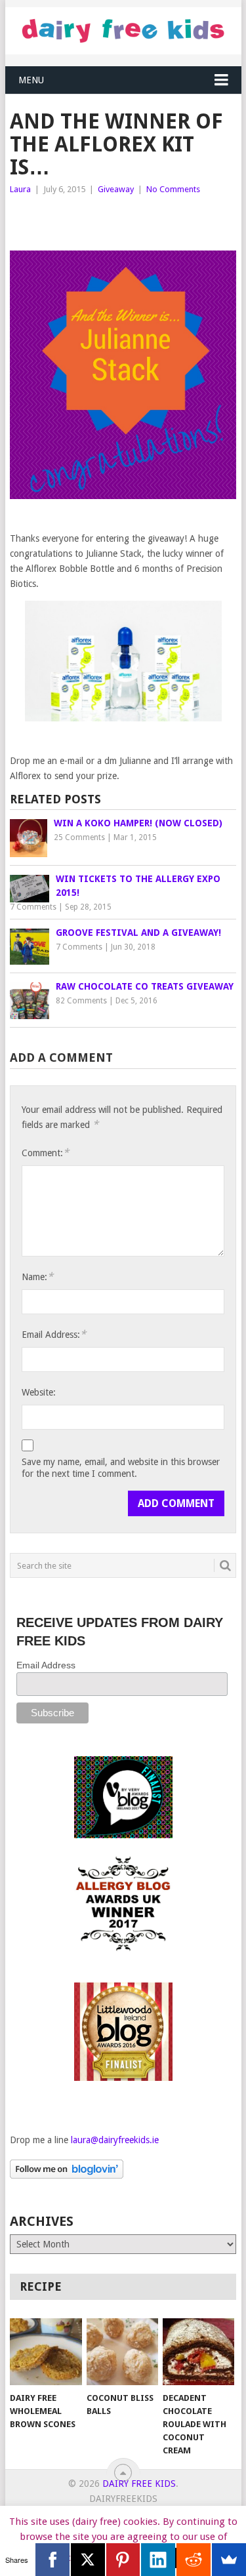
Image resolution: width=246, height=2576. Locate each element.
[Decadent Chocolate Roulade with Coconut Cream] (198, 2352)
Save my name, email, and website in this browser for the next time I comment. (121, 1468)
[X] (88, 2560)
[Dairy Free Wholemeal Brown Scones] (46, 2352)
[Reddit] (194, 2560)
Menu (31, 80)
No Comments (173, 189)
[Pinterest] (123, 2560)
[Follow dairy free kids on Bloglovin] (67, 2175)
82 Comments (81, 1001)
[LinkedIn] (158, 2560)
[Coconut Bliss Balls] (122, 2352)
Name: (37, 1277)
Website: (39, 1392)
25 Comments (79, 837)
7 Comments (33, 907)
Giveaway (116, 189)
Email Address (46, 1665)
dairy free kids (139, 2484)
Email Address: (54, 1334)
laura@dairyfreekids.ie (115, 2140)
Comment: (45, 1153)
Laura (20, 189)
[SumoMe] (229, 2560)
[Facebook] (52, 2560)
